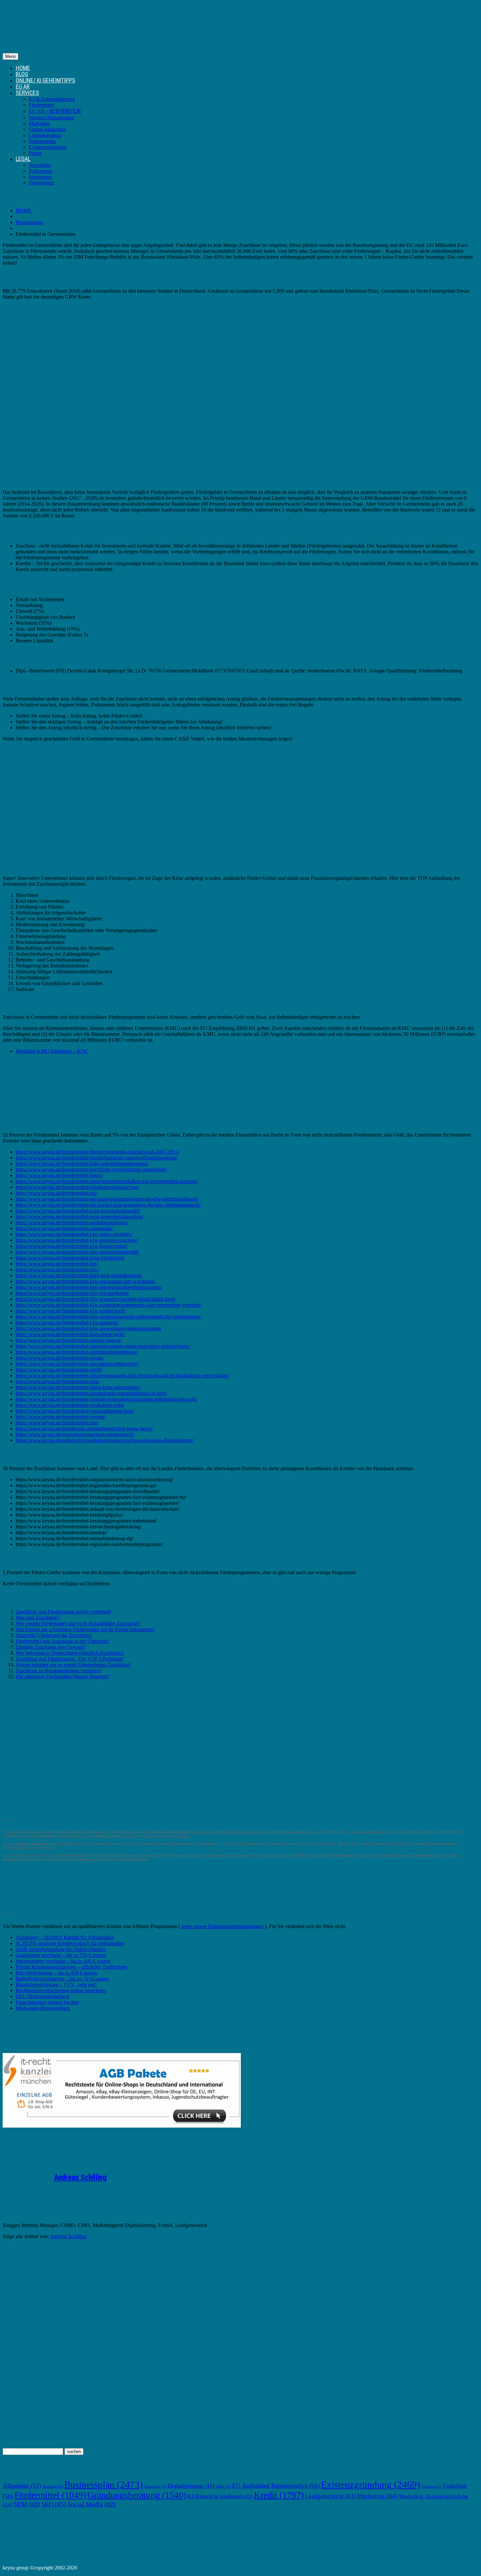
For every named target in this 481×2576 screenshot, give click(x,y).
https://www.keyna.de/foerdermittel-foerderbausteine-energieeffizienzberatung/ (97, 1158)
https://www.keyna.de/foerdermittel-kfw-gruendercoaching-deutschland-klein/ (96, 1299)
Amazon (53, 2486)
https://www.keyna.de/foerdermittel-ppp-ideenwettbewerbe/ (77, 1364)
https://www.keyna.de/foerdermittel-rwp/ (58, 1381)
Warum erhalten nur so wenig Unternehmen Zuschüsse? (73, 1665)
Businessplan (42, 141)
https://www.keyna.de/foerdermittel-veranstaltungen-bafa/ (75, 1411)
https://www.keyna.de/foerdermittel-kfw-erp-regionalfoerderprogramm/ (89, 1287)
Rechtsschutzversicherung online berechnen (61, 1990)
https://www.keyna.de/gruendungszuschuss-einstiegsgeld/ (75, 1434)
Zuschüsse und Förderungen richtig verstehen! (63, 1612)
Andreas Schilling (80, 2177)
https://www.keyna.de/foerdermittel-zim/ (57, 1423)
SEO (54, 2504)
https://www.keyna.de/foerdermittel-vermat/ (61, 1417)
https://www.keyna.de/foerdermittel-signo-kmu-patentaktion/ (78, 1387)
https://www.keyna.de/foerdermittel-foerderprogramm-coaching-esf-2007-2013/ (98, 1152)
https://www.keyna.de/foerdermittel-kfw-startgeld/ (67, 1323)
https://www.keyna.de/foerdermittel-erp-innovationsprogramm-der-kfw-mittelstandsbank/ (107, 1199)
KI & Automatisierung (52, 99)
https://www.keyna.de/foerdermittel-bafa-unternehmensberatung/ (82, 1164)
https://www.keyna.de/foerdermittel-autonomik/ (64, 1228)
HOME (23, 68)
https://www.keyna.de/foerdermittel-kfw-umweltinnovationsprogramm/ (89, 1328)
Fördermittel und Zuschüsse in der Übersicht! (62, 1641)
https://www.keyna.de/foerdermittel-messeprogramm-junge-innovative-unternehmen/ (103, 1346)
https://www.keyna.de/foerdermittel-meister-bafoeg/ (69, 1340)
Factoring (431, 2487)
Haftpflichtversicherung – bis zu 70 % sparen (62, 1979)
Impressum (40, 177)
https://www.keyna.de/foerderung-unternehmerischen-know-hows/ (84, 1428)
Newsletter (40, 165)
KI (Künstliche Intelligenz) (220, 2496)
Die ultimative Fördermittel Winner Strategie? (62, 1676)
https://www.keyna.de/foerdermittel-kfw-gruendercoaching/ (77, 1240)
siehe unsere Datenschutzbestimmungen (222, 1926)
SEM (27, 2504)
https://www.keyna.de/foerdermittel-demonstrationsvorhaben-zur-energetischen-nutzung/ (107, 1181)
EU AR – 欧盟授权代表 (55, 111)
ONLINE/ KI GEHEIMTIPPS (45, 80)
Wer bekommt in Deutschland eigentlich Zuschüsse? (70, 1653)
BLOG (22, 74)
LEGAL (23, 159)
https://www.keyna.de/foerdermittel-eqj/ (57, 1193)
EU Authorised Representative (276, 2486)
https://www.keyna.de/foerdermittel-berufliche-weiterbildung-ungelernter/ (91, 1169)
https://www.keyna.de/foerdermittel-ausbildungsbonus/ (72, 1222)
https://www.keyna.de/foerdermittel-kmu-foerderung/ (70, 1258)
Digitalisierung (191, 2486)
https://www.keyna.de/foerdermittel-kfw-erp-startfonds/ (72, 1293)
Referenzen (41, 171)
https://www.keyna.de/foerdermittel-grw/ (58, 1270)
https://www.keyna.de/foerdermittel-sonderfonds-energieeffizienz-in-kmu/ (91, 1393)
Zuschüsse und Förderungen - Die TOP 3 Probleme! (70, 1659)
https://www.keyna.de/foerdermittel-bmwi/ (59, 1175)
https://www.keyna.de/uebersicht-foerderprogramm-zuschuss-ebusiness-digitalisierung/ (105, 1440)
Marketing (39, 123)
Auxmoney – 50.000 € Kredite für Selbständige (65, 1937)
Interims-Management (51, 118)
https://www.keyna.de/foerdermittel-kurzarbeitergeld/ (70, 1334)
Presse (35, 153)
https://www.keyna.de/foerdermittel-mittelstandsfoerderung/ (77, 1352)
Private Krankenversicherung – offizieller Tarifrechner (71, 1967)
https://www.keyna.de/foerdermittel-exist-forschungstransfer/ (78, 1211)
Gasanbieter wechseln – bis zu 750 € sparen (61, 1955)
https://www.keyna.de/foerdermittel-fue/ (57, 1264)
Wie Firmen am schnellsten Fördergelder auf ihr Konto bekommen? (85, 1629)
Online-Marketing (47, 129)
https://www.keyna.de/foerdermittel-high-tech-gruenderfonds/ (79, 1275)
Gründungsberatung (137, 2495)
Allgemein (22, 2486)
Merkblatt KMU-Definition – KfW (52, 1051)
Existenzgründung (48, 147)
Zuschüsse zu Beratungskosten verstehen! (59, 1671)
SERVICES (27, 93)
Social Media (91, 2504)
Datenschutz (42, 183)
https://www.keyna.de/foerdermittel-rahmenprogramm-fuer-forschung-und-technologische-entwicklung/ (122, 1375)
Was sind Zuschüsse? (38, 1618)
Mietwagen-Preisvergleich (43, 2008)
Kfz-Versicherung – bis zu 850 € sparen (57, 1973)
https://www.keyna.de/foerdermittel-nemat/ (60, 1358)
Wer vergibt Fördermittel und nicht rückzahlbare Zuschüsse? (78, 1623)
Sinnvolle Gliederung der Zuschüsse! (54, 1635)
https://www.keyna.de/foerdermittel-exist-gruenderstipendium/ (80, 1217)
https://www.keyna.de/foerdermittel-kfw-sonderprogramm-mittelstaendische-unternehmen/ (108, 1317)
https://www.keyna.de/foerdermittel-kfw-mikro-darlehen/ (74, 1234)
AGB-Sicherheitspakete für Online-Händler (61, 1949)
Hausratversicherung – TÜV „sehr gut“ (56, 1984)
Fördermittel (41, 105)
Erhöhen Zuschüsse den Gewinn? (51, 1647)
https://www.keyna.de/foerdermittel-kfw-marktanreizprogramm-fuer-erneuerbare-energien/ (109, 1305)
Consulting (155, 2487)
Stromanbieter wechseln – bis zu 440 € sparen (63, 1961)
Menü (10, 56)
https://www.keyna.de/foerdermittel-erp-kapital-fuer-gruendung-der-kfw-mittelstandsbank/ (108, 1205)
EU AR (23, 87)
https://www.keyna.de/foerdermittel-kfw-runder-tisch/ (71, 1311)
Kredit (279, 2495)
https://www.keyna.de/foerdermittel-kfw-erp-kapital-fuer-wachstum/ (86, 1281)
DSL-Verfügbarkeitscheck (43, 1996)
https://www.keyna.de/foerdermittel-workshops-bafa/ (70, 1405)
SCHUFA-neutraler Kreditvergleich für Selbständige (70, 1943)
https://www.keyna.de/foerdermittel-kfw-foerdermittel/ (71, 1246)
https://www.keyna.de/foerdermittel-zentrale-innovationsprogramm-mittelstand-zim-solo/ (107, 1399)
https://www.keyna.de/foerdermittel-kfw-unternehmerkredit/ (77, 1252)
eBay (223, 2486)
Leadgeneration (45, 135)
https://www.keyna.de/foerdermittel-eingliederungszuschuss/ (78, 1187)
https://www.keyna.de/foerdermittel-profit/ (59, 1370)
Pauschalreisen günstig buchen (47, 2002)
